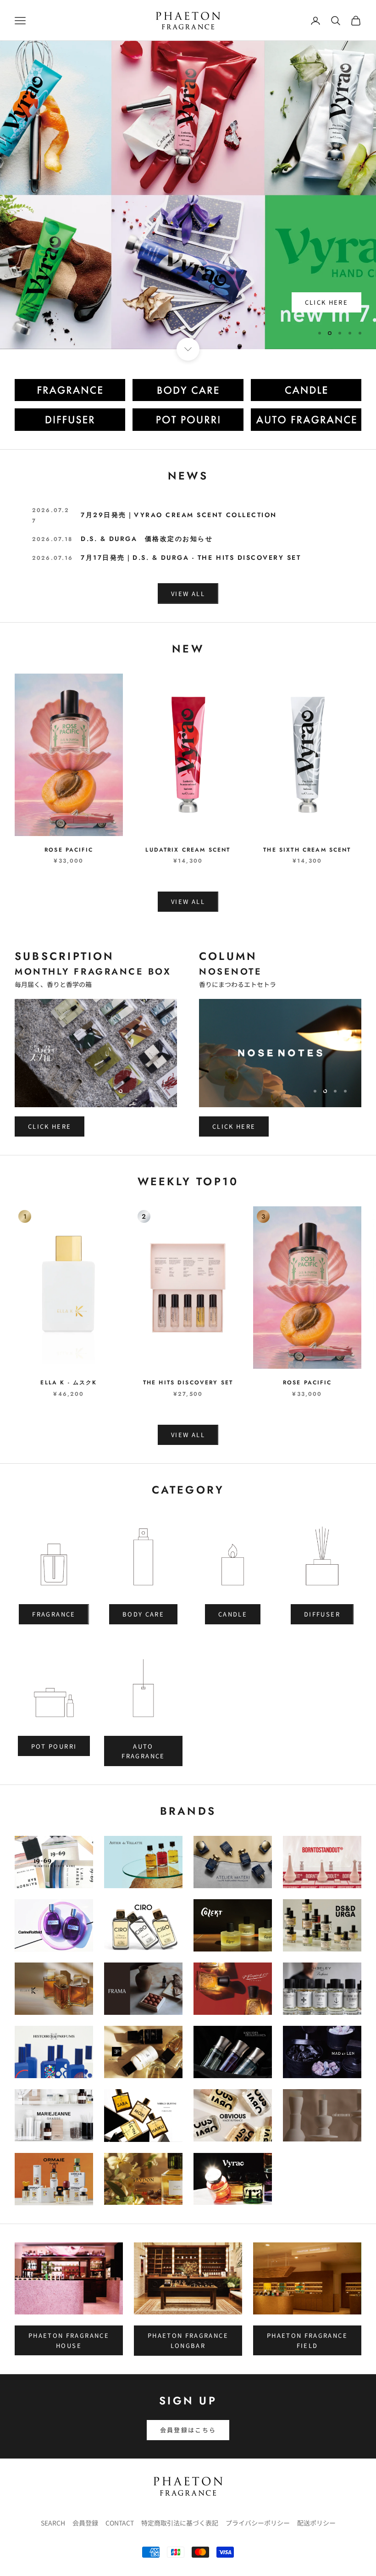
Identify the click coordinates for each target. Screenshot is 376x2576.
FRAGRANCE (54, 1614)
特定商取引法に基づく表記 (180, 2523)
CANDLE (233, 1614)
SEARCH (53, 2523)
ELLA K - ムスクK (69, 1383)
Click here (50, 1126)
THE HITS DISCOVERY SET (188, 1383)
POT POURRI (54, 1746)
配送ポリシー (316, 2523)
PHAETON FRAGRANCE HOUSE (69, 2340)
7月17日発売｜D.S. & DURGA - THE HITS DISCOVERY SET (191, 558)
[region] (188, 195)
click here (326, 325)
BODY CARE (143, 1614)
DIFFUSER (322, 1614)
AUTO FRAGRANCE (143, 1751)
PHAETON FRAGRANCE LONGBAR (188, 2340)
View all (188, 901)
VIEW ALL (188, 594)
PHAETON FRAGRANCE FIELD (307, 2340)
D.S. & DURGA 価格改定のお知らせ (147, 539)
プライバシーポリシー (258, 2523)
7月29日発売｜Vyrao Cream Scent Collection (179, 515)
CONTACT (120, 2523)
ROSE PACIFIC (69, 850)
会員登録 (85, 2523)
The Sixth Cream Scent (307, 850)
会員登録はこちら (188, 2430)
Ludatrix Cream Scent (188, 850)
